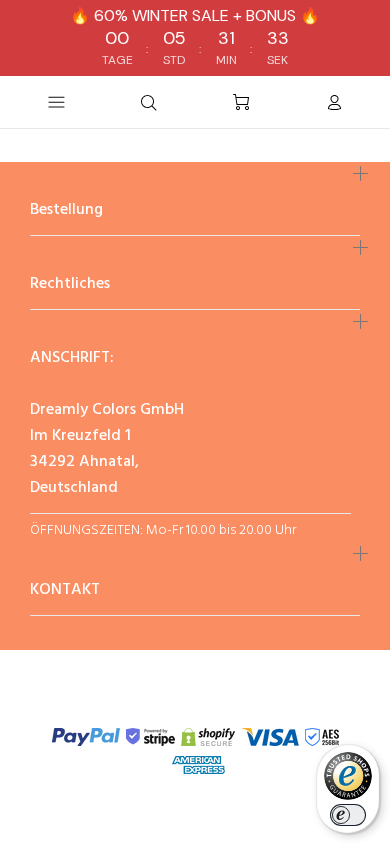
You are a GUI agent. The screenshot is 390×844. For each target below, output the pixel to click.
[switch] (348, 815)
